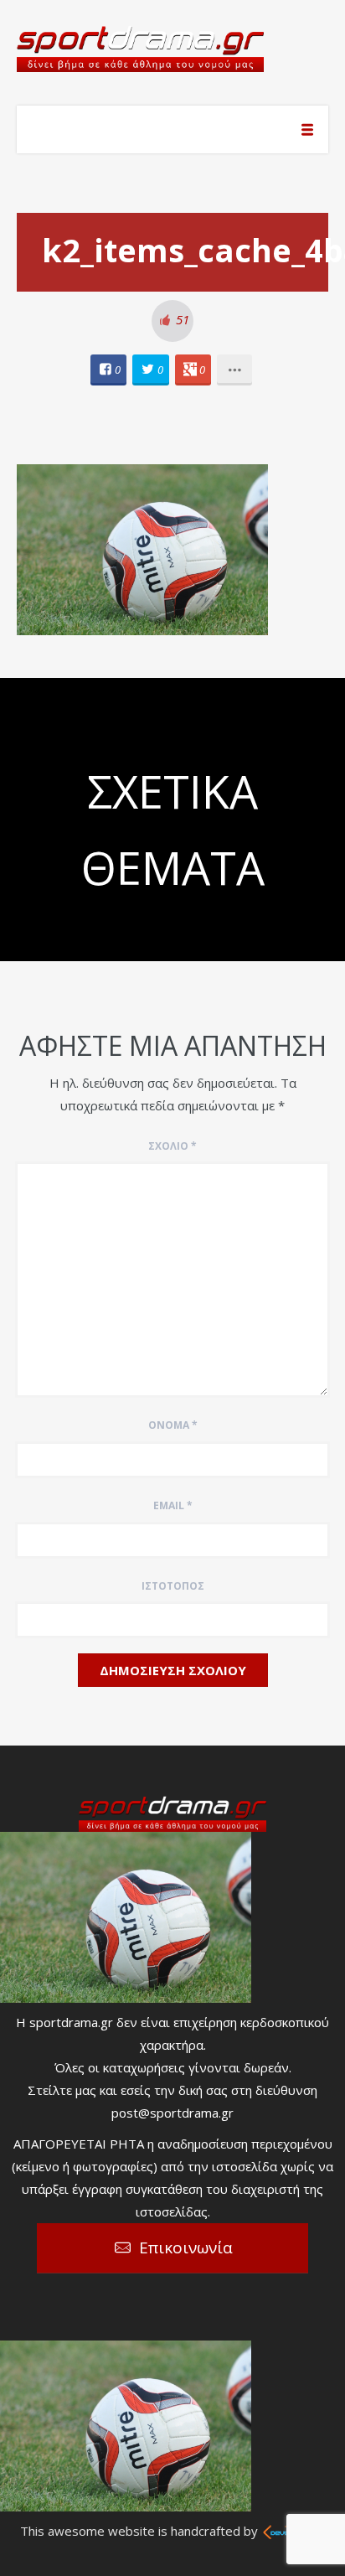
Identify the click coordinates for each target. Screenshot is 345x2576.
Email (173, 1505)
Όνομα (173, 1425)
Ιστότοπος (173, 1586)
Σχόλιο (172, 1146)
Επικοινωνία (186, 2248)
